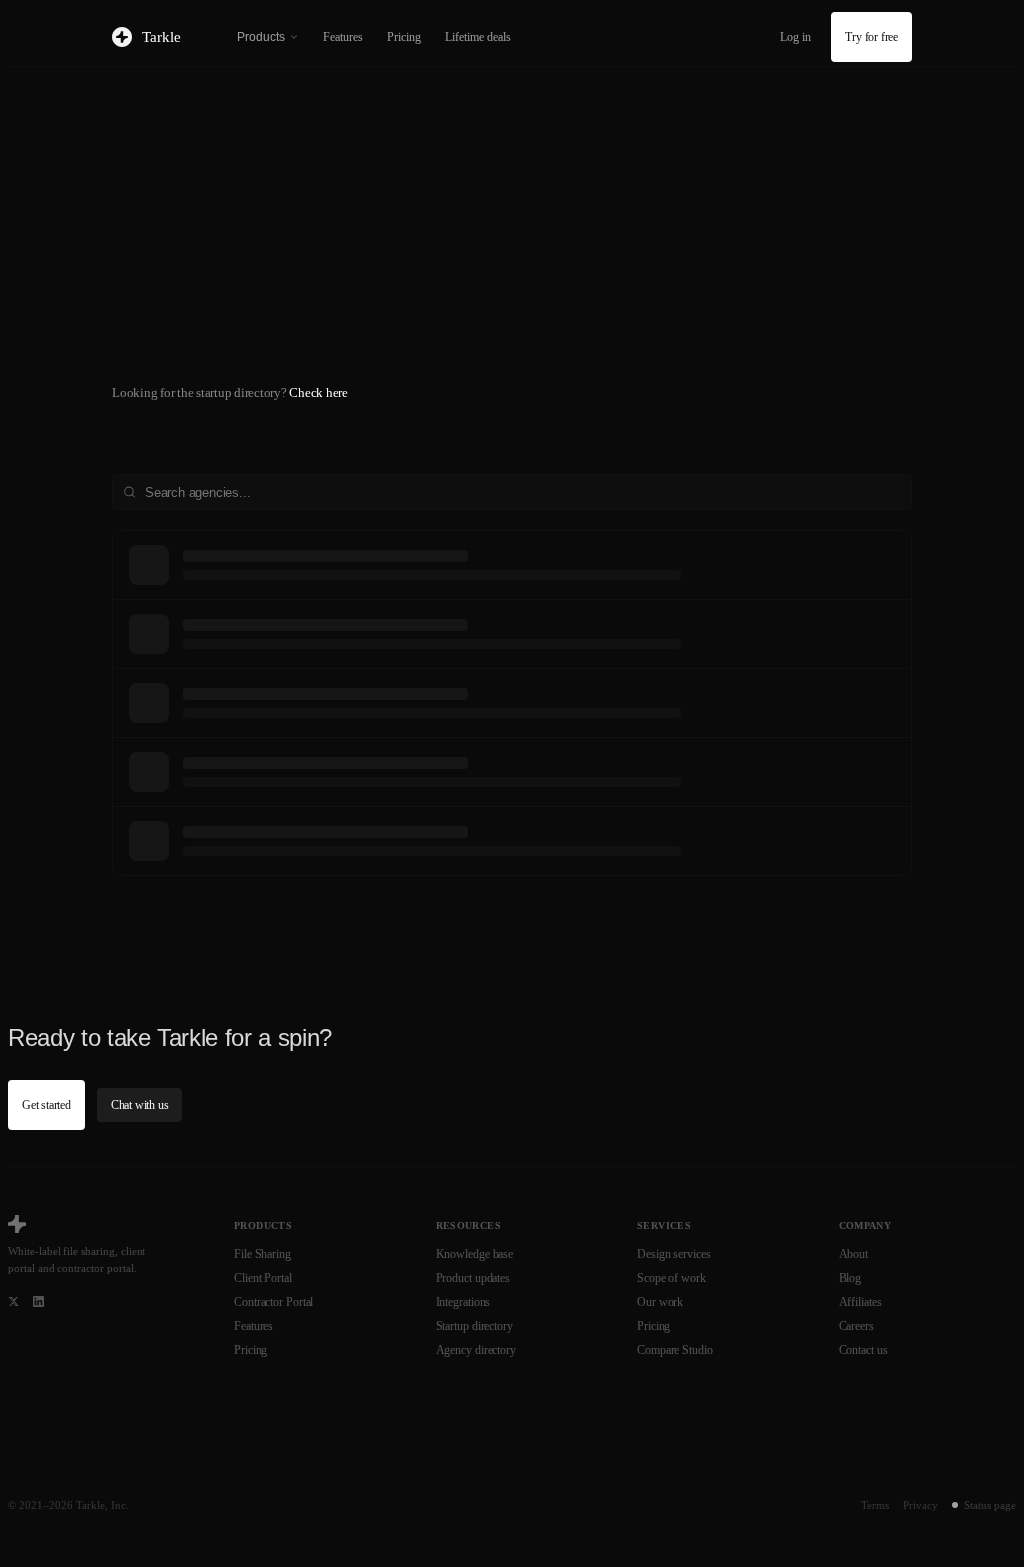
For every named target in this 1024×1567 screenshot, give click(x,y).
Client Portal (263, 1278)
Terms (875, 1505)
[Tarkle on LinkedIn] (38, 1302)
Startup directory (474, 1326)
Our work (660, 1302)
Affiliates (860, 1302)
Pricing (404, 37)
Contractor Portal (273, 1302)
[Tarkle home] (17, 1224)
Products (261, 37)
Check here (318, 392)
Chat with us (140, 1105)
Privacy (920, 1505)
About (854, 1254)
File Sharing (262, 1254)
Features (343, 37)
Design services (674, 1254)
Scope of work (671, 1278)
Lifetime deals (478, 37)
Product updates (473, 1278)
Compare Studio (675, 1350)
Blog (850, 1278)
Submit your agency (171, 362)
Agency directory (476, 1350)
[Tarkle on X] (13, 1302)
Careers (856, 1326)
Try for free (871, 37)
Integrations (463, 1302)
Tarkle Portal (339, 310)
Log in (795, 37)
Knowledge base (475, 1254)
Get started (46, 1105)
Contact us (863, 1350)
